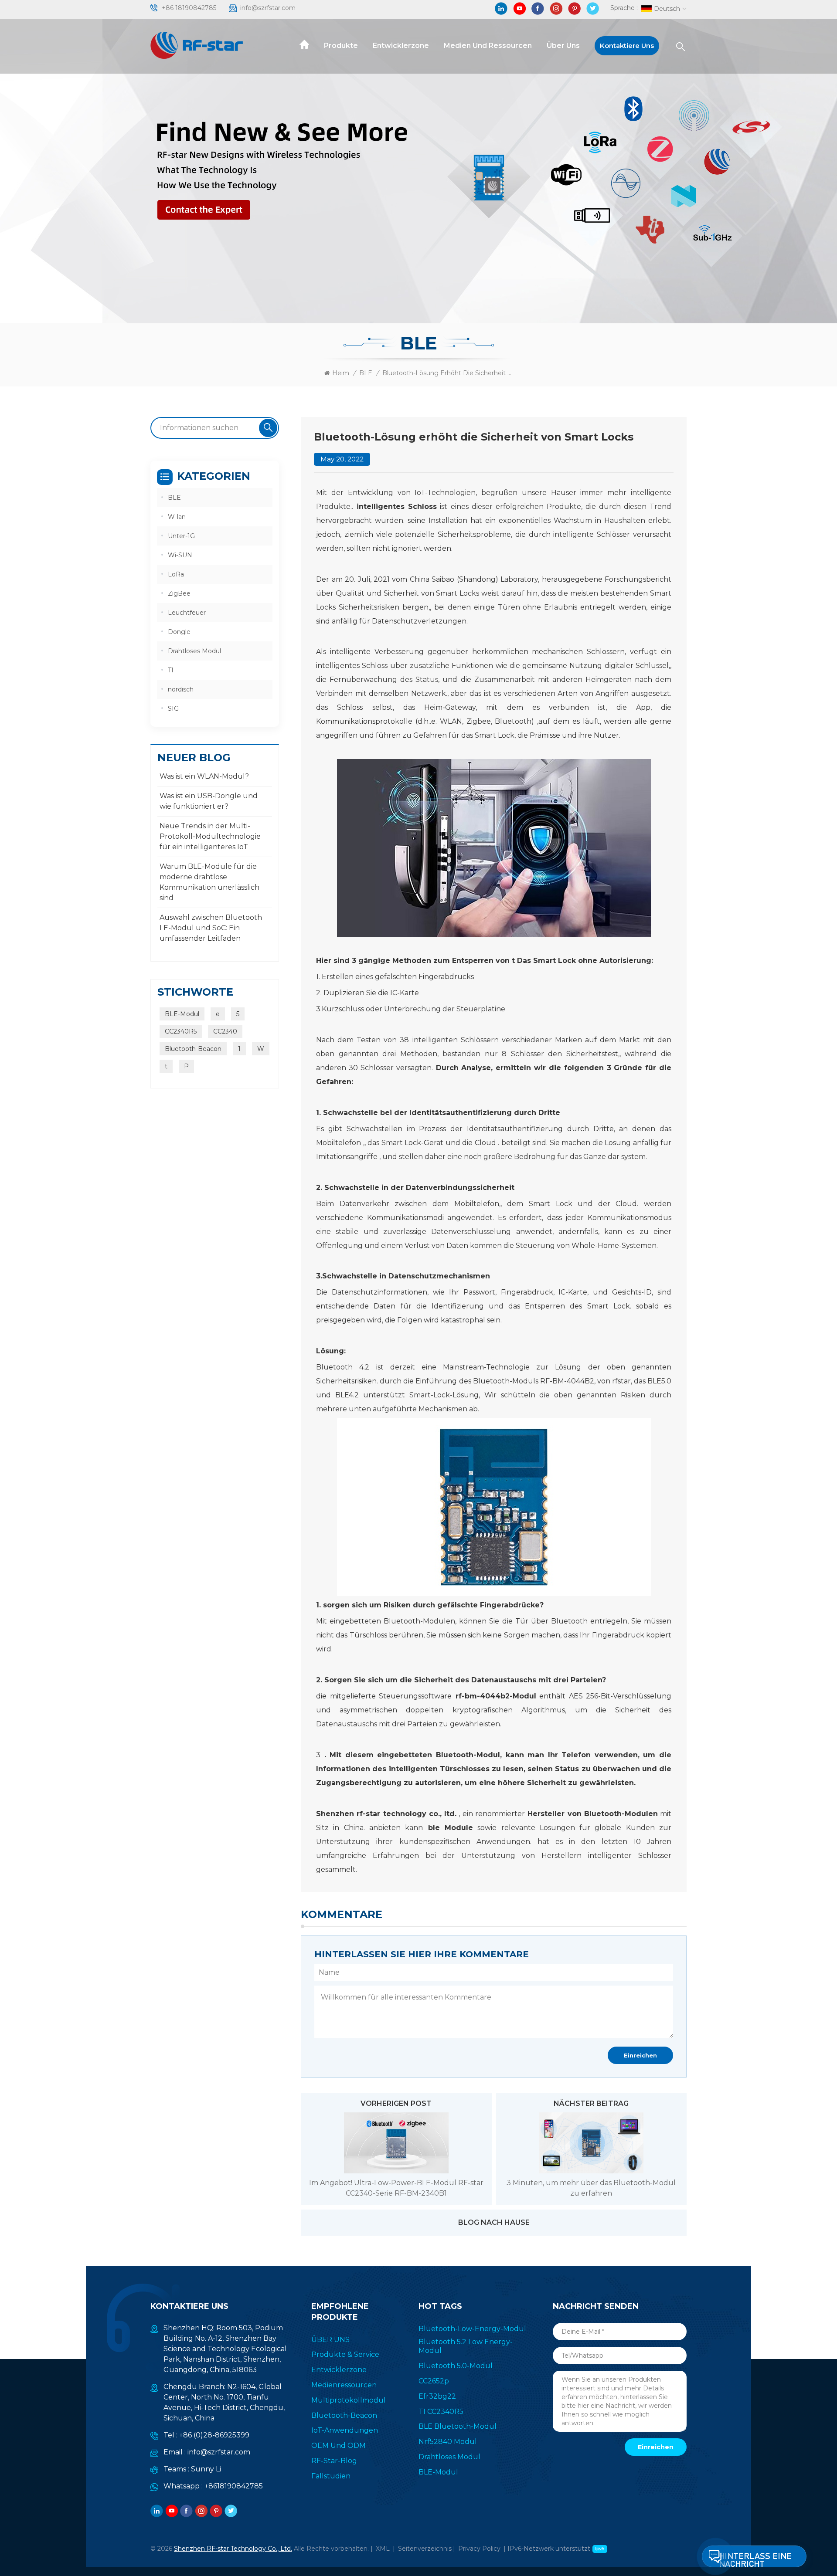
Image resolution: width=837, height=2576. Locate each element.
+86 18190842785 (189, 8)
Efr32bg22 (437, 2396)
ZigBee (179, 593)
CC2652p (434, 2381)
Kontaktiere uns (627, 46)
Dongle (179, 632)
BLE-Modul (182, 1014)
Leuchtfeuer (187, 613)
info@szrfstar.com (268, 8)
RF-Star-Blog (334, 2461)
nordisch (181, 689)
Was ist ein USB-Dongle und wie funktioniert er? (209, 801)
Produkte (341, 46)
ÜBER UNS (330, 2340)
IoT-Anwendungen (345, 2430)
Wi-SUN (180, 555)
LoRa (176, 574)
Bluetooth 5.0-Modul (456, 2366)
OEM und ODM (339, 2446)
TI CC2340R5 (441, 2412)
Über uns (563, 46)
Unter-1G (181, 536)
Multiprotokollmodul (349, 2400)
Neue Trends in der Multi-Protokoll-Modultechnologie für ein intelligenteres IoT (210, 836)
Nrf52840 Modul (448, 2442)
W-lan (177, 517)
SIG (173, 708)
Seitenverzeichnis (425, 2549)
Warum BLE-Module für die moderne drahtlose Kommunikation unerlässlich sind (209, 882)
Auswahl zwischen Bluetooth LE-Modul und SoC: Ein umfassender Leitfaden (211, 928)
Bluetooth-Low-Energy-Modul (472, 2329)
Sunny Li (206, 2469)
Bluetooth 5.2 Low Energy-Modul (466, 2346)
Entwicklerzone (401, 46)
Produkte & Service (345, 2354)
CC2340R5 (181, 1031)
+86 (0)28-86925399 (214, 2435)
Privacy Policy (479, 2549)
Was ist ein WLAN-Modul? (204, 776)
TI (171, 670)
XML (383, 2549)
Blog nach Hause (494, 2222)
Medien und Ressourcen (488, 46)
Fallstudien (331, 2476)
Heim (341, 373)
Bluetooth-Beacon (193, 1049)
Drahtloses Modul (194, 651)
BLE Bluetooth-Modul (458, 2426)
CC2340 (225, 1031)
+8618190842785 (234, 2486)
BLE (366, 373)
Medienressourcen (344, 2385)
